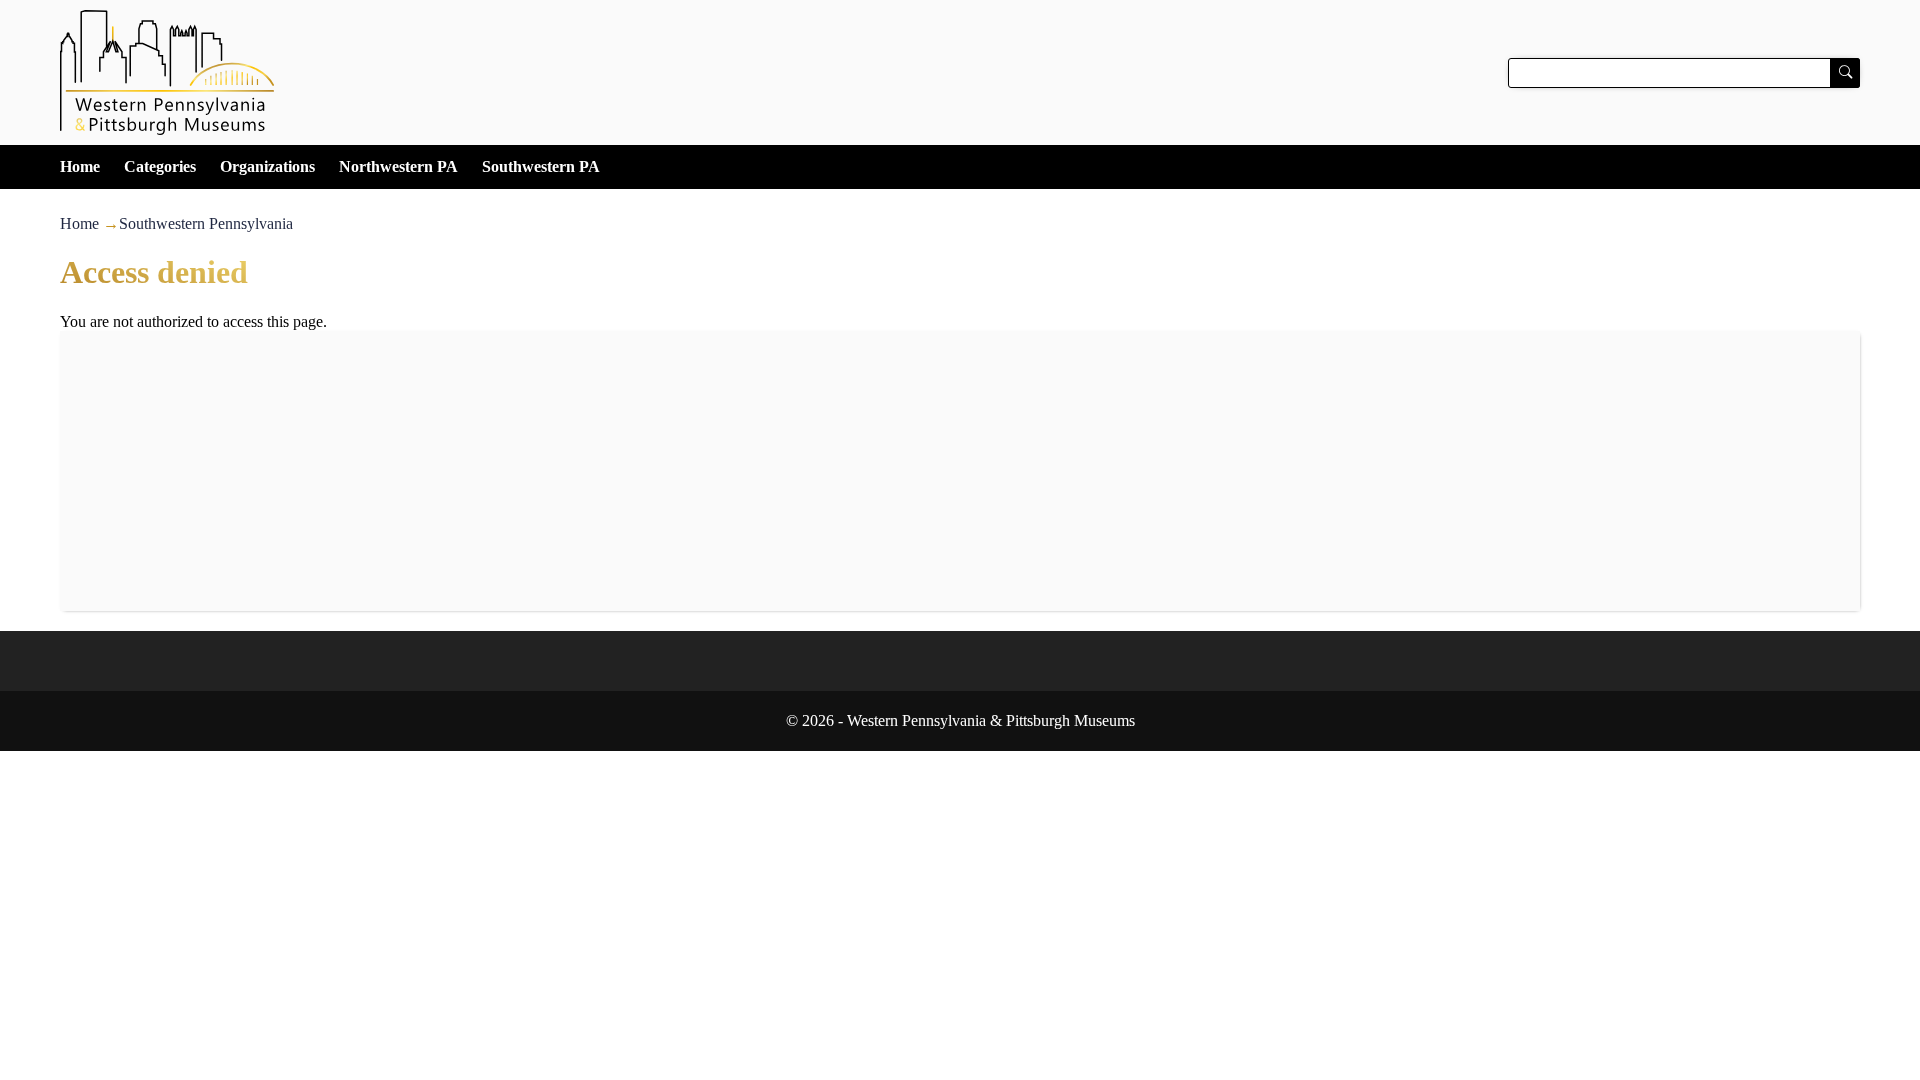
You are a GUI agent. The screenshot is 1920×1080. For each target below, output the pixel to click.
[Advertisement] (960, 471)
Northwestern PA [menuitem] (398, 166)
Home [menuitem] (80, 166)
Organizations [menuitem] (267, 166)
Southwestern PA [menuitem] (541, 166)
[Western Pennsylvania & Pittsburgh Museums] (960, 72)
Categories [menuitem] (160, 166)
